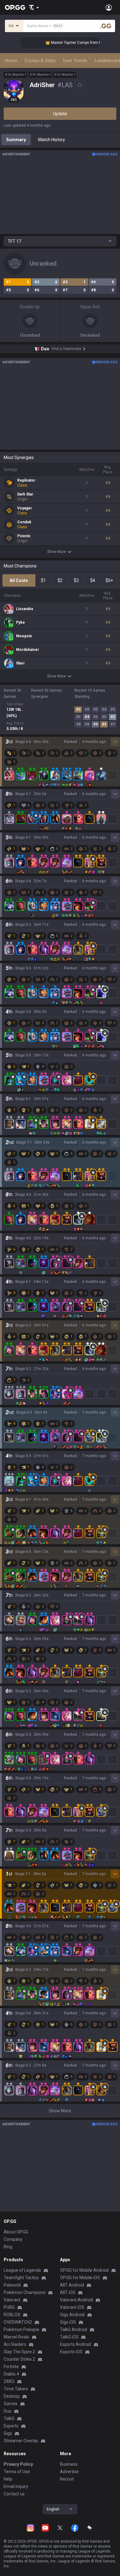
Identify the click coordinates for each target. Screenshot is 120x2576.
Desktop (12, 2396)
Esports (11, 2426)
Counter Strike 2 (19, 2359)
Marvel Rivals (16, 2337)
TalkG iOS (69, 2337)
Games (11, 2404)
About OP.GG (16, 2232)
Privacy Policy (18, 2464)
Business (69, 2464)
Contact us (14, 2494)
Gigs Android (72, 2315)
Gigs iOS (68, 2322)
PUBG (9, 2307)
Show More (56, 552)
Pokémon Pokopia (21, 2329)
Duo (8, 2411)
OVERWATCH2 (18, 2322)
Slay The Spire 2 (19, 2352)
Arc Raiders (15, 2344)
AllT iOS (68, 2292)
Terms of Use (17, 2472)
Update (60, 114)
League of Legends (22, 2270)
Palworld (12, 2285)
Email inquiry (16, 2486)
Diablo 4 (11, 2374)
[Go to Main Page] (15, 7)
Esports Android (76, 2344)
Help (8, 2479)
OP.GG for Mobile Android (84, 2270)
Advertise (69, 2472)
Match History (52, 140)
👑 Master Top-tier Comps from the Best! (69, 43)
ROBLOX (12, 2315)
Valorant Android (76, 2300)
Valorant (12, 2300)
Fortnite (11, 2367)
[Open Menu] (109, 7)
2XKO (9, 2381)
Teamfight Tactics (21, 2278)
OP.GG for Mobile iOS (80, 2278)
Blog (8, 2247)
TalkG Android (74, 2329)
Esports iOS (71, 2352)
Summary (16, 140)
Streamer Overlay (21, 2441)
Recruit (67, 2479)
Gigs (8, 2433)
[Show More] (34, 7)
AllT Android (72, 2285)
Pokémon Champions (25, 2292)
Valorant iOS (72, 2307)
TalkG (9, 2418)
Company (13, 2239)
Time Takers (16, 2389)
